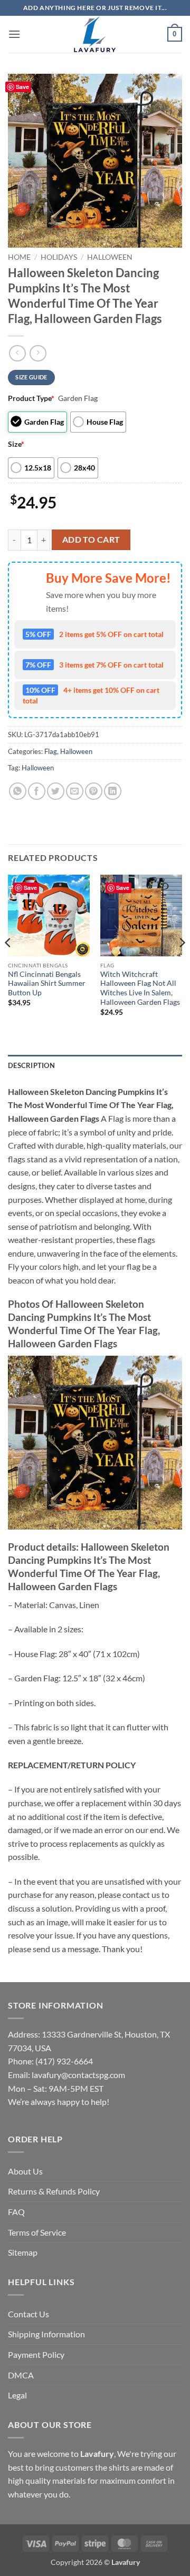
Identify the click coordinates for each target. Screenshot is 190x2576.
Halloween (110, 257)
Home (19, 257)
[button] (14, 34)
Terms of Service (37, 2232)
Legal (17, 2395)
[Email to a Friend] (75, 791)
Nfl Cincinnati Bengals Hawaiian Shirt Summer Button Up (47, 983)
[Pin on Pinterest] (94, 791)
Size (16, 444)
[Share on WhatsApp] (18, 791)
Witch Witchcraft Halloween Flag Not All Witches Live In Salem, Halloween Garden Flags (140, 988)
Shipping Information (46, 2334)
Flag (51, 751)
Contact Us (28, 2314)
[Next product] (17, 353)
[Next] (182, 964)
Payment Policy (36, 2354)
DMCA (21, 2375)
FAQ (16, 2212)
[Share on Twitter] (56, 791)
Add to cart (91, 540)
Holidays (59, 257)
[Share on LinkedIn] (113, 791)
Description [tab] (31, 1065)
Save (22, 87)
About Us (25, 2171)
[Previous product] (38, 353)
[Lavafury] (95, 34)
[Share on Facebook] (37, 791)
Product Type (31, 398)
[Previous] (8, 964)
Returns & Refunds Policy (54, 2191)
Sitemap (23, 2252)
